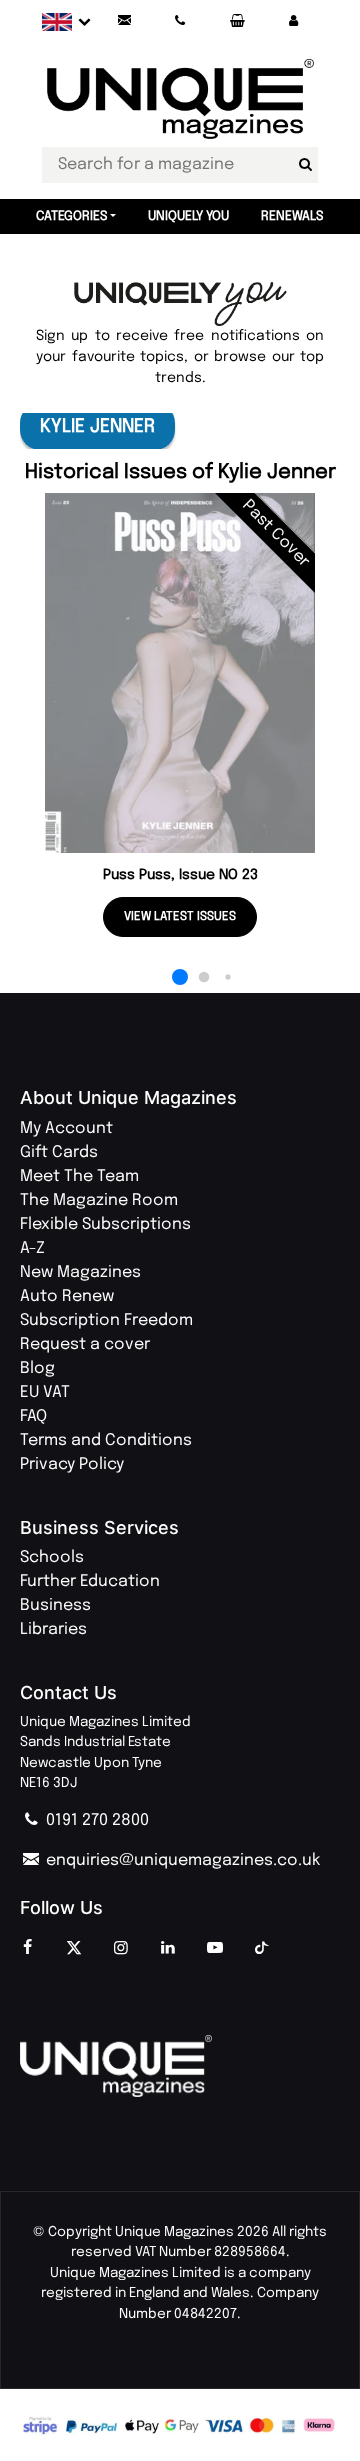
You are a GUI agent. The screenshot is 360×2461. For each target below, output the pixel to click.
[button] (293, 21)
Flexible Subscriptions (105, 1224)
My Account (66, 1128)
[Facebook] (27, 1949)
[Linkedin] (168, 1949)
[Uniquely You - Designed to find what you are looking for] (180, 304)
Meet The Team (79, 1176)
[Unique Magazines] (180, 2066)
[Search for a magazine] (305, 165)
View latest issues (180, 917)
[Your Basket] (237, 21)
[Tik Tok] (262, 1949)
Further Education (90, 1581)
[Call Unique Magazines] (181, 21)
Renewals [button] (292, 216)
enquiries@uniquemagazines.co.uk (181, 1860)
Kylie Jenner (97, 426)
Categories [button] (72, 216)
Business (55, 1605)
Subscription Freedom (106, 1320)
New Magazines (80, 1272)
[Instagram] (121, 1949)
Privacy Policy (72, 1464)
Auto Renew (67, 1296)
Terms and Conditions (106, 1440)
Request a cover (85, 1344)
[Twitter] (74, 1949)
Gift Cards (59, 1152)
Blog (37, 1368)
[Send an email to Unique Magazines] (124, 21)
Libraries (53, 1629)
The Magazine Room (99, 1200)
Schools (52, 1557)
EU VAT (45, 1392)
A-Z (32, 1248)
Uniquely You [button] (188, 216)
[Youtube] (215, 1949)
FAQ (33, 1416)
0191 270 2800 (95, 1820)
